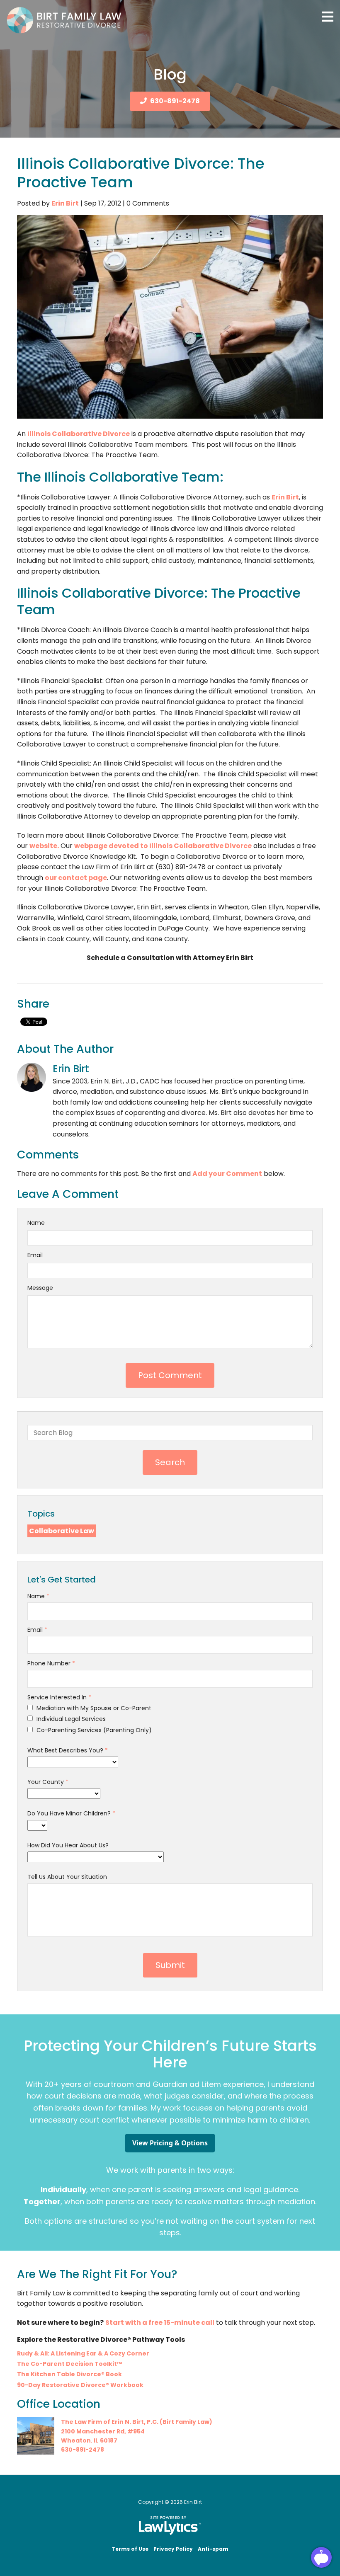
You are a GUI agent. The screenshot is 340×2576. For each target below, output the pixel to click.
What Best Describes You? (68, 1750)
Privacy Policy (173, 2549)
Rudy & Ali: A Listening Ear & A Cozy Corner (83, 2353)
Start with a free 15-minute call (160, 2323)
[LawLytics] (170, 2525)
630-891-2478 (175, 101)
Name (36, 1223)
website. (44, 846)
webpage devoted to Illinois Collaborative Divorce (163, 846)
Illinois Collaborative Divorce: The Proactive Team (141, 173)
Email (35, 1255)
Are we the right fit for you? (97, 2274)
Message (40, 1288)
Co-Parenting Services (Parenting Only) (93, 1730)
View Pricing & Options (170, 2143)
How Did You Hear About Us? (68, 1845)
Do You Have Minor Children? (71, 1813)
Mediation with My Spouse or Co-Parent (93, 1708)
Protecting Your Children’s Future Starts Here (170, 2054)
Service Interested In (59, 1697)
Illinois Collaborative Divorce (79, 434)
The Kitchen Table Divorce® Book (69, 2374)
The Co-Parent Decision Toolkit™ (69, 2364)
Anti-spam (213, 2549)
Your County (48, 1782)
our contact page (76, 878)
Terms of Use (130, 2549)
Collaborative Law (62, 1531)
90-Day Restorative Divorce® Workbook (80, 2385)
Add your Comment (227, 1174)
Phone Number (51, 1663)
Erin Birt (65, 203)
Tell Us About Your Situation (67, 1877)
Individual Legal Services (70, 1719)
